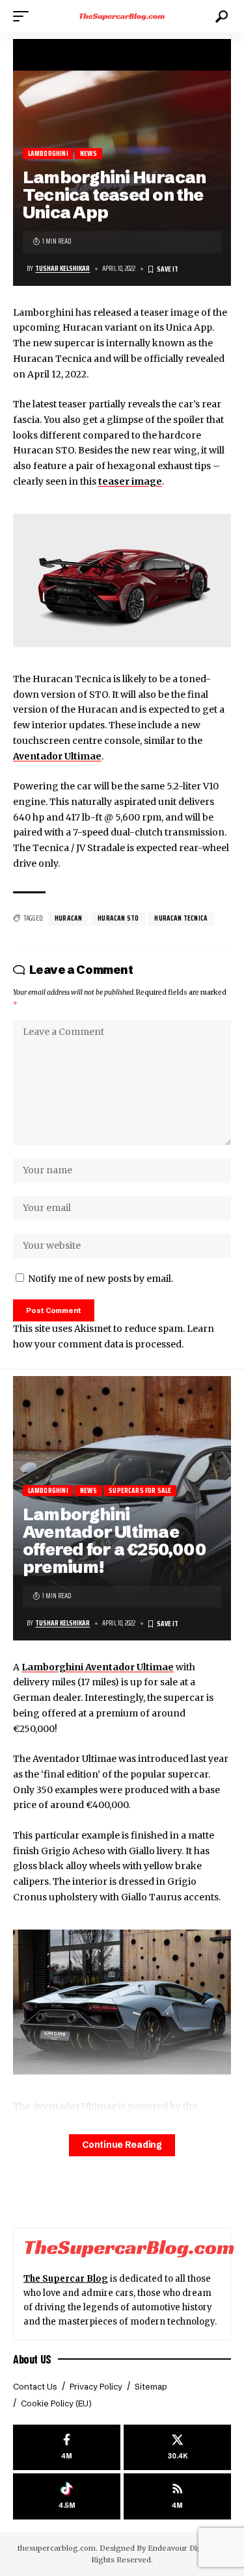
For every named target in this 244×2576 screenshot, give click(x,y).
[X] (177, 2448)
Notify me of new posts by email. (101, 1279)
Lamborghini (48, 154)
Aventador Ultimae (57, 756)
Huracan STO (118, 918)
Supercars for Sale (140, 1491)
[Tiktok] (67, 2496)
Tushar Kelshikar (62, 269)
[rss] (177, 2496)
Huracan (68, 918)
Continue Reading (122, 2145)
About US (32, 2359)
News (88, 154)
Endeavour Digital (181, 2548)
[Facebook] (67, 2448)
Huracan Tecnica (181, 918)
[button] (24, 16)
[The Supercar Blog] (122, 16)
